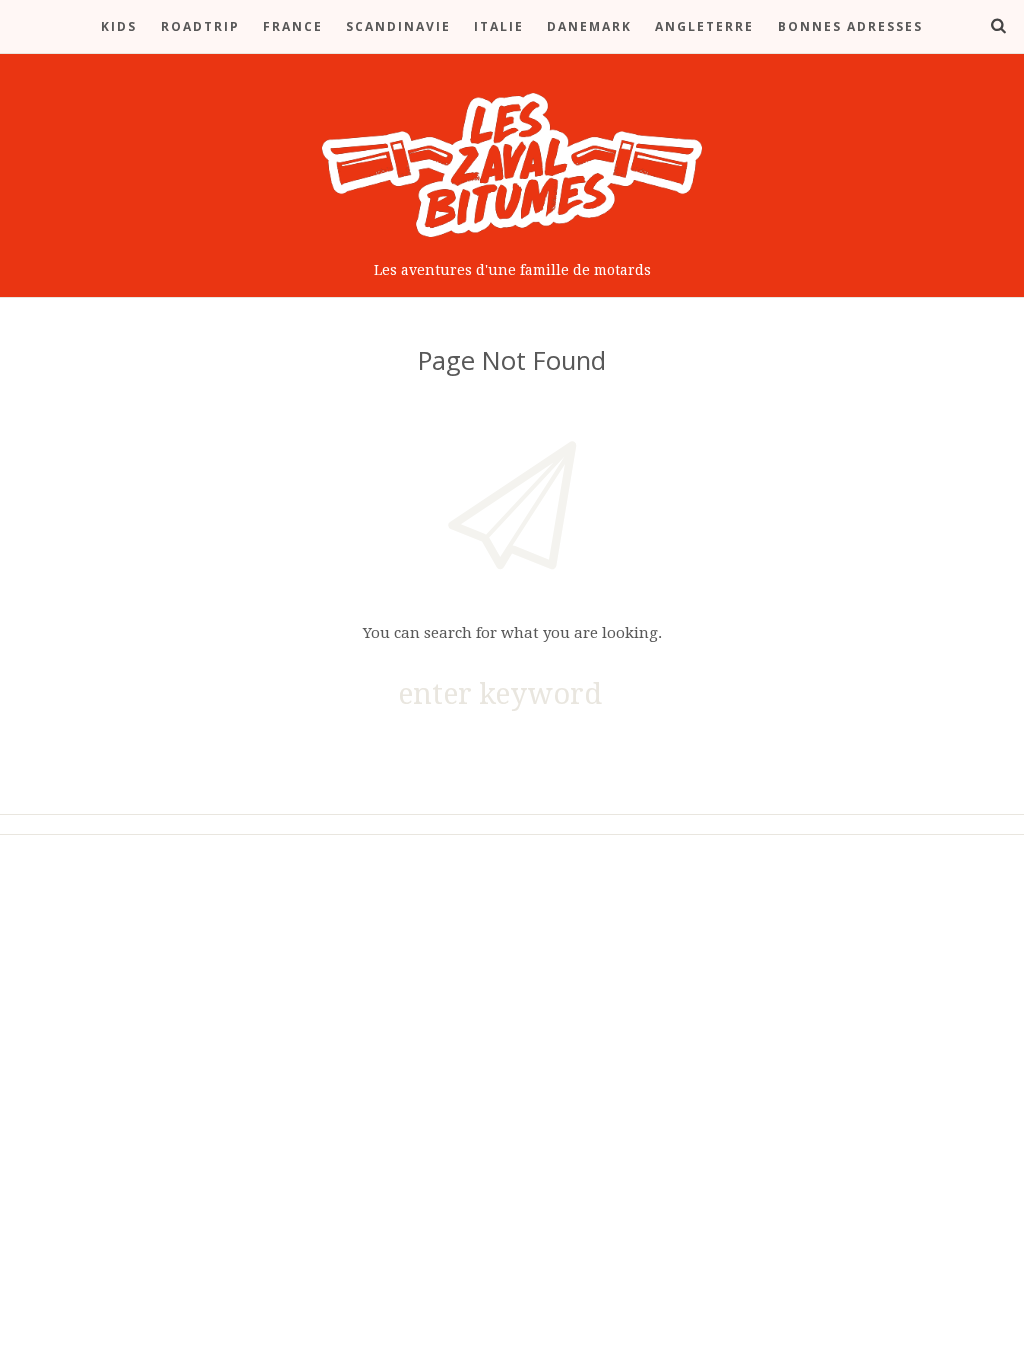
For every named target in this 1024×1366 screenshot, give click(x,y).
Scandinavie (398, 26)
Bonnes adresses (850, 26)
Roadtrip (200, 26)
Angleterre (704, 26)
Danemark (589, 26)
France (293, 26)
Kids (119, 26)
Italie (499, 26)
